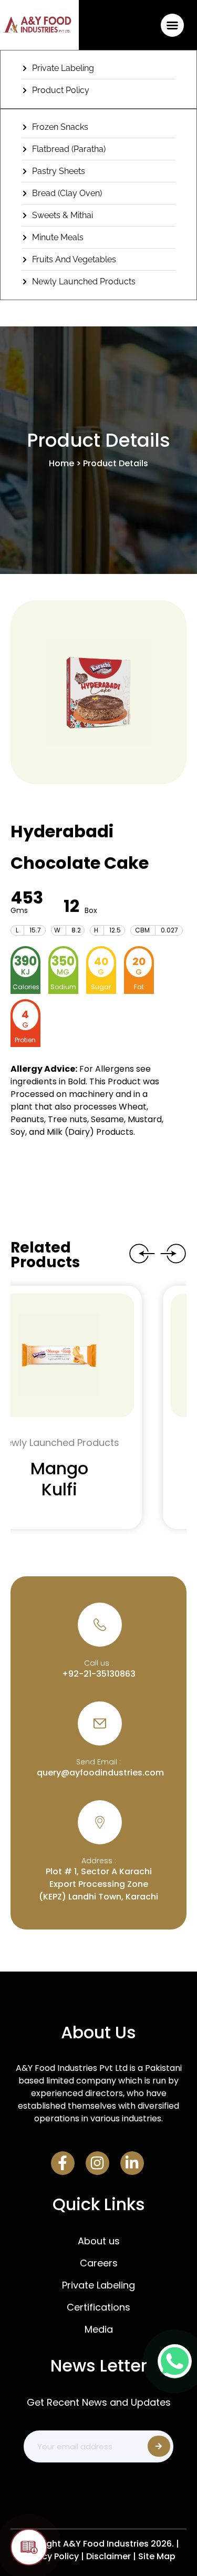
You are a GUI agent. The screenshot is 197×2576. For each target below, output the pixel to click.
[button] (172, 25)
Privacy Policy (50, 2556)
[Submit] (159, 2446)
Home (61, 463)
